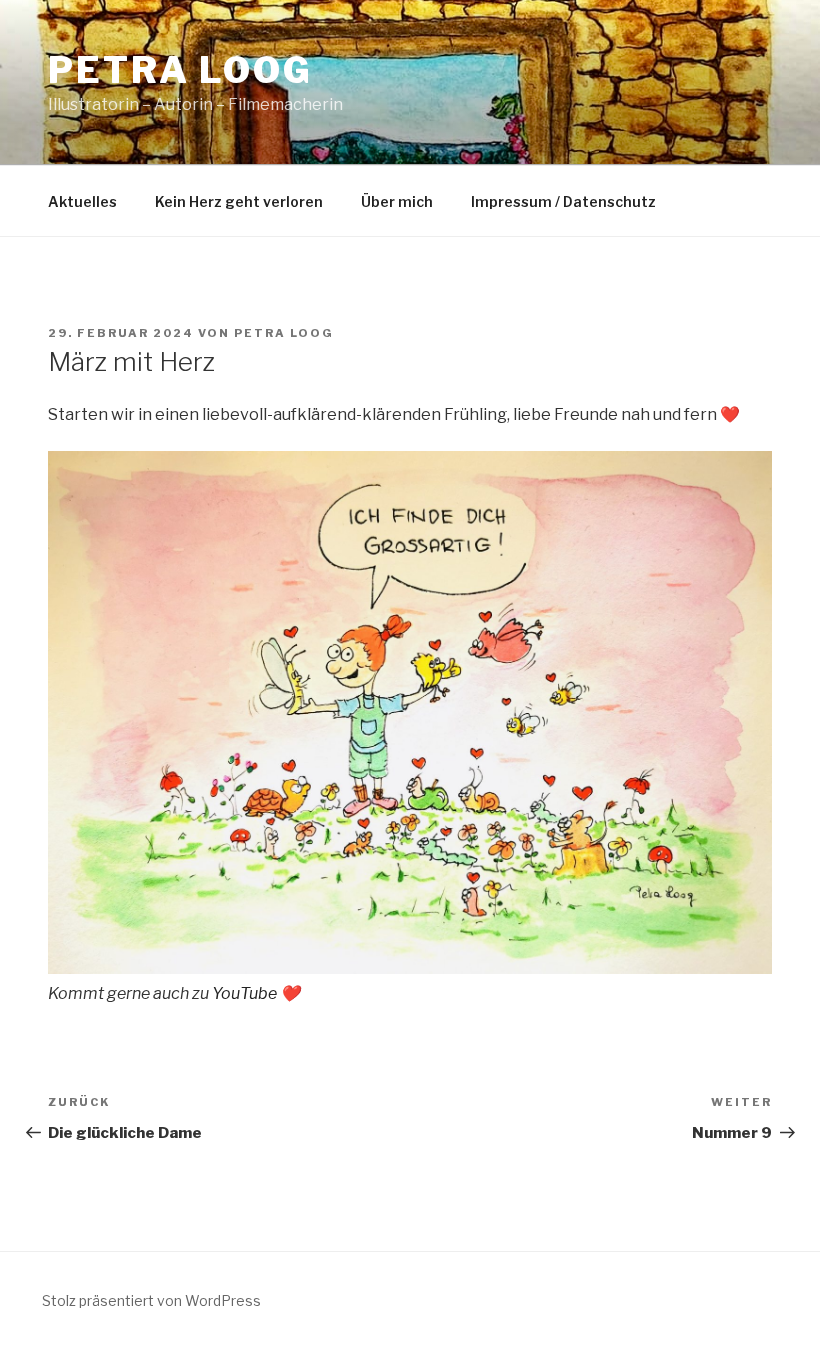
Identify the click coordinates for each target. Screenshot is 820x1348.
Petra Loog (180, 70)
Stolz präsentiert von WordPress (151, 1300)
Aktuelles (82, 201)
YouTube (244, 993)
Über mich (397, 201)
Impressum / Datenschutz (563, 201)
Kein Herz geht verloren (239, 201)
